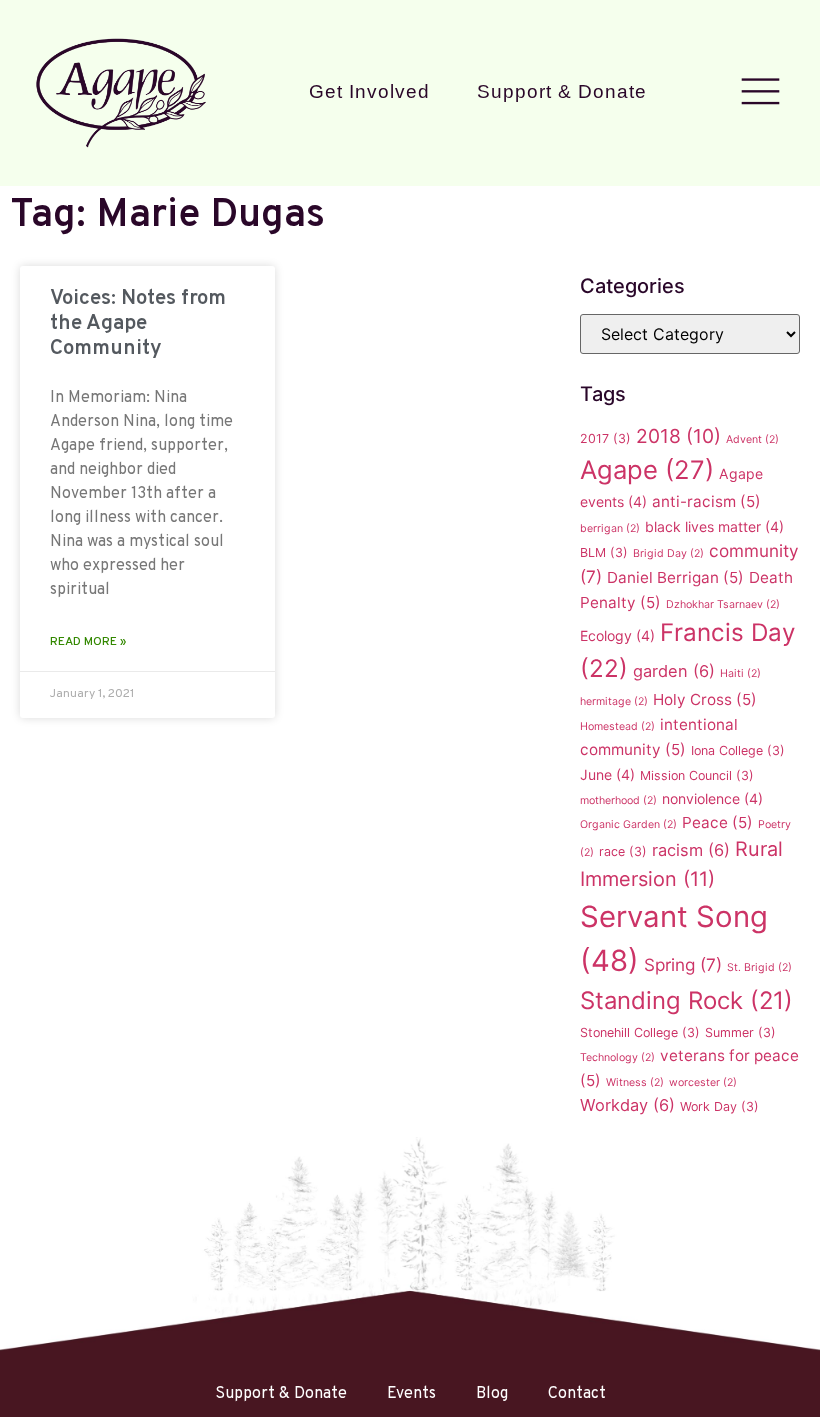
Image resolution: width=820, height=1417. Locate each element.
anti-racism (706, 501)
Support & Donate (562, 91)
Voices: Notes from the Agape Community (138, 323)
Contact (577, 1394)
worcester (703, 1082)
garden (674, 671)
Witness (635, 1082)
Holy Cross (705, 699)
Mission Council (697, 775)
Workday (627, 1105)
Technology (617, 1057)
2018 (678, 436)
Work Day (719, 1106)
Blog (492, 1394)
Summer (740, 1032)
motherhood (618, 800)
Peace (717, 822)
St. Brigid (759, 967)
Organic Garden (628, 824)
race (623, 851)
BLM (604, 552)
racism (691, 850)
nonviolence (712, 798)
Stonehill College (640, 1032)
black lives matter (714, 526)
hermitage (614, 701)
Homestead (617, 726)
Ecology (617, 635)
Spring (683, 964)
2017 (605, 438)
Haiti (740, 673)
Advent (752, 439)
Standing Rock (686, 1000)
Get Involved (369, 91)
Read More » (88, 642)
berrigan (610, 528)
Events (411, 1394)
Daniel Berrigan (675, 577)
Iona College (738, 750)
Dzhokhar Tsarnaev (723, 604)
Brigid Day (668, 553)
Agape (647, 469)
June (607, 774)
